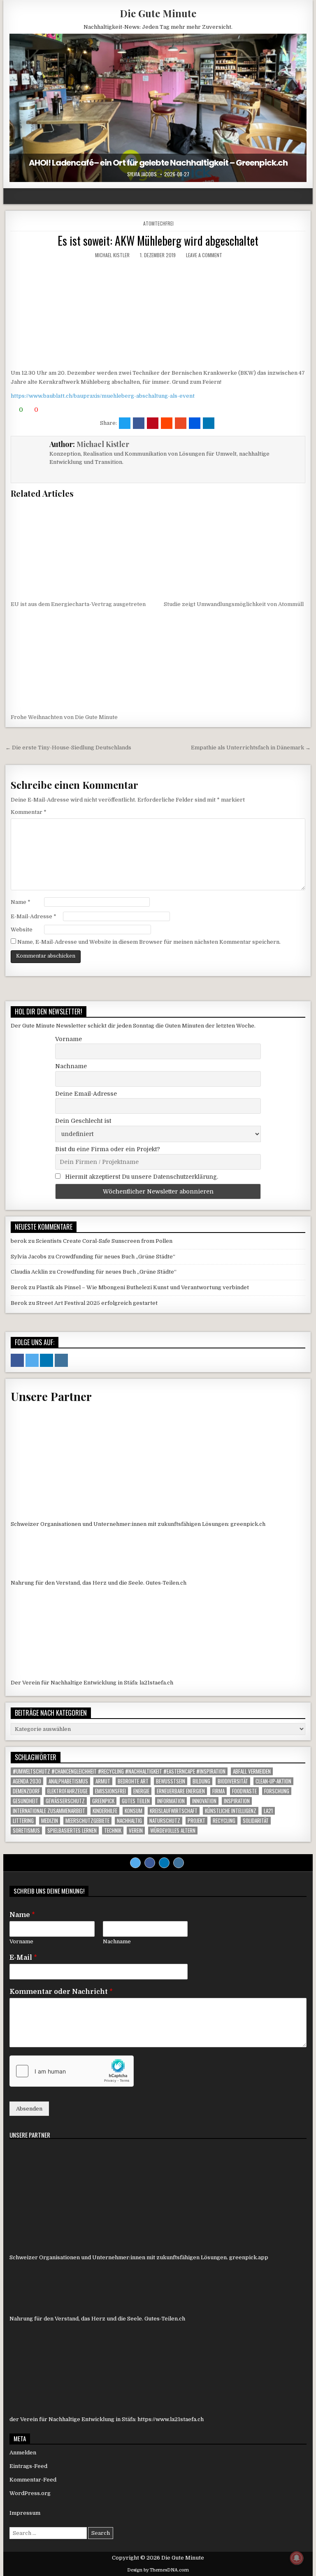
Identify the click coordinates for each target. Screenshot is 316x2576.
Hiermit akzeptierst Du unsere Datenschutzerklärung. (141, 1177)
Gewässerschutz (65, 1801)
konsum (134, 1811)
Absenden (29, 2109)
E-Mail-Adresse (34, 916)
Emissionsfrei (110, 1791)
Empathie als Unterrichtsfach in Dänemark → (251, 748)
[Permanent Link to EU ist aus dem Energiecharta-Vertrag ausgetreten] (81, 549)
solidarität (256, 1821)
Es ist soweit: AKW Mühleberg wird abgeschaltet (158, 241)
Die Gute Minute (158, 13)
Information (171, 1801)
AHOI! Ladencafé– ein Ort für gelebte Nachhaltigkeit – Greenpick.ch (158, 163)
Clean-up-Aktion (273, 1781)
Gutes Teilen (136, 1801)
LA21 (268, 1811)
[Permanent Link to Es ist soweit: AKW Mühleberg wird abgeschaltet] (158, 313)
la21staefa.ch (156, 1683)
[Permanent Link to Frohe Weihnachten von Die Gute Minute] (81, 662)
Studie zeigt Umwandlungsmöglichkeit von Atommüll (234, 604)
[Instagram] (179, 1863)
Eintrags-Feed (28, 2466)
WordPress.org (30, 2493)
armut (103, 1781)
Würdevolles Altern (173, 1831)
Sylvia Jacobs (142, 174)
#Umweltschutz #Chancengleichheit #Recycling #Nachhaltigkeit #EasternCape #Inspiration (119, 1771)
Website (22, 930)
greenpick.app (249, 2257)
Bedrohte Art (133, 1781)
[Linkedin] (164, 1863)
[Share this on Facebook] (139, 423)
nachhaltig (129, 1821)
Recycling (224, 1821)
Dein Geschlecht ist (83, 1121)
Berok (19, 1287)
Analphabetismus (68, 1781)
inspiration (237, 1801)
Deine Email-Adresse (86, 1094)
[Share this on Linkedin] (209, 423)
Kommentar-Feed (33, 2480)
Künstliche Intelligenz (231, 1811)
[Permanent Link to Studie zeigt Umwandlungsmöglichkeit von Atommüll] (235, 549)
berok (19, 1241)
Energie (141, 1791)
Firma (218, 1791)
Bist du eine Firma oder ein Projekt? (108, 1149)
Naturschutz (165, 1821)
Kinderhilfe (105, 1811)
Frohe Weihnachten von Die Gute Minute (64, 717)
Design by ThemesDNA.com (158, 2570)
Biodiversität (233, 1781)
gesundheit (26, 1801)
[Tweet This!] (125, 423)
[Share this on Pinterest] (153, 423)
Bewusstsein (171, 1781)
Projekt (196, 1821)
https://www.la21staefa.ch (171, 2419)
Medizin (50, 1821)
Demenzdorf (26, 1791)
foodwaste (244, 1791)
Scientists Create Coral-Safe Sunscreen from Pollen (104, 1241)
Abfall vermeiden (252, 1771)
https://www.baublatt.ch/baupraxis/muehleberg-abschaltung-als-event (103, 396)
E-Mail (23, 1958)
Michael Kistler (112, 255)
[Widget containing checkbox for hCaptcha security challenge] (72, 2071)
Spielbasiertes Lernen (72, 1831)
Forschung (277, 1791)
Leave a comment (204, 255)
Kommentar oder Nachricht (61, 1992)
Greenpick (103, 1801)
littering (23, 1821)
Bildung (201, 1781)
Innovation (204, 1801)
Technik (113, 1831)
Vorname (69, 1039)
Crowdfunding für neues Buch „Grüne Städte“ (115, 1257)
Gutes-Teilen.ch (166, 1583)
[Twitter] (135, 1863)
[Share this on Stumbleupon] (181, 423)
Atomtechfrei (158, 223)
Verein (136, 1831)
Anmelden (23, 2453)
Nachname (71, 1066)
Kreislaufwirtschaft (174, 1811)
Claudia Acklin (29, 1272)
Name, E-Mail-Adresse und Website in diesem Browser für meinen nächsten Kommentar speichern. (149, 942)
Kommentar (29, 812)
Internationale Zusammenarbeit (49, 1811)
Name (21, 902)
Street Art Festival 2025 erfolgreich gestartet (97, 1303)
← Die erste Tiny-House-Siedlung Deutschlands (68, 748)
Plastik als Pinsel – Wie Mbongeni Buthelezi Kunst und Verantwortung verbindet (143, 1287)
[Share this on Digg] (195, 423)
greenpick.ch (248, 1524)
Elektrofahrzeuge (67, 1791)
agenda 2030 (27, 1781)
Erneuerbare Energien (181, 1791)
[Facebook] (150, 1863)
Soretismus (26, 1831)
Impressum (25, 2513)
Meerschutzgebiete (87, 1821)
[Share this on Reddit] (167, 423)
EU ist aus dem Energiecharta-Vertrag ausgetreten (78, 604)
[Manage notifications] (297, 2558)
